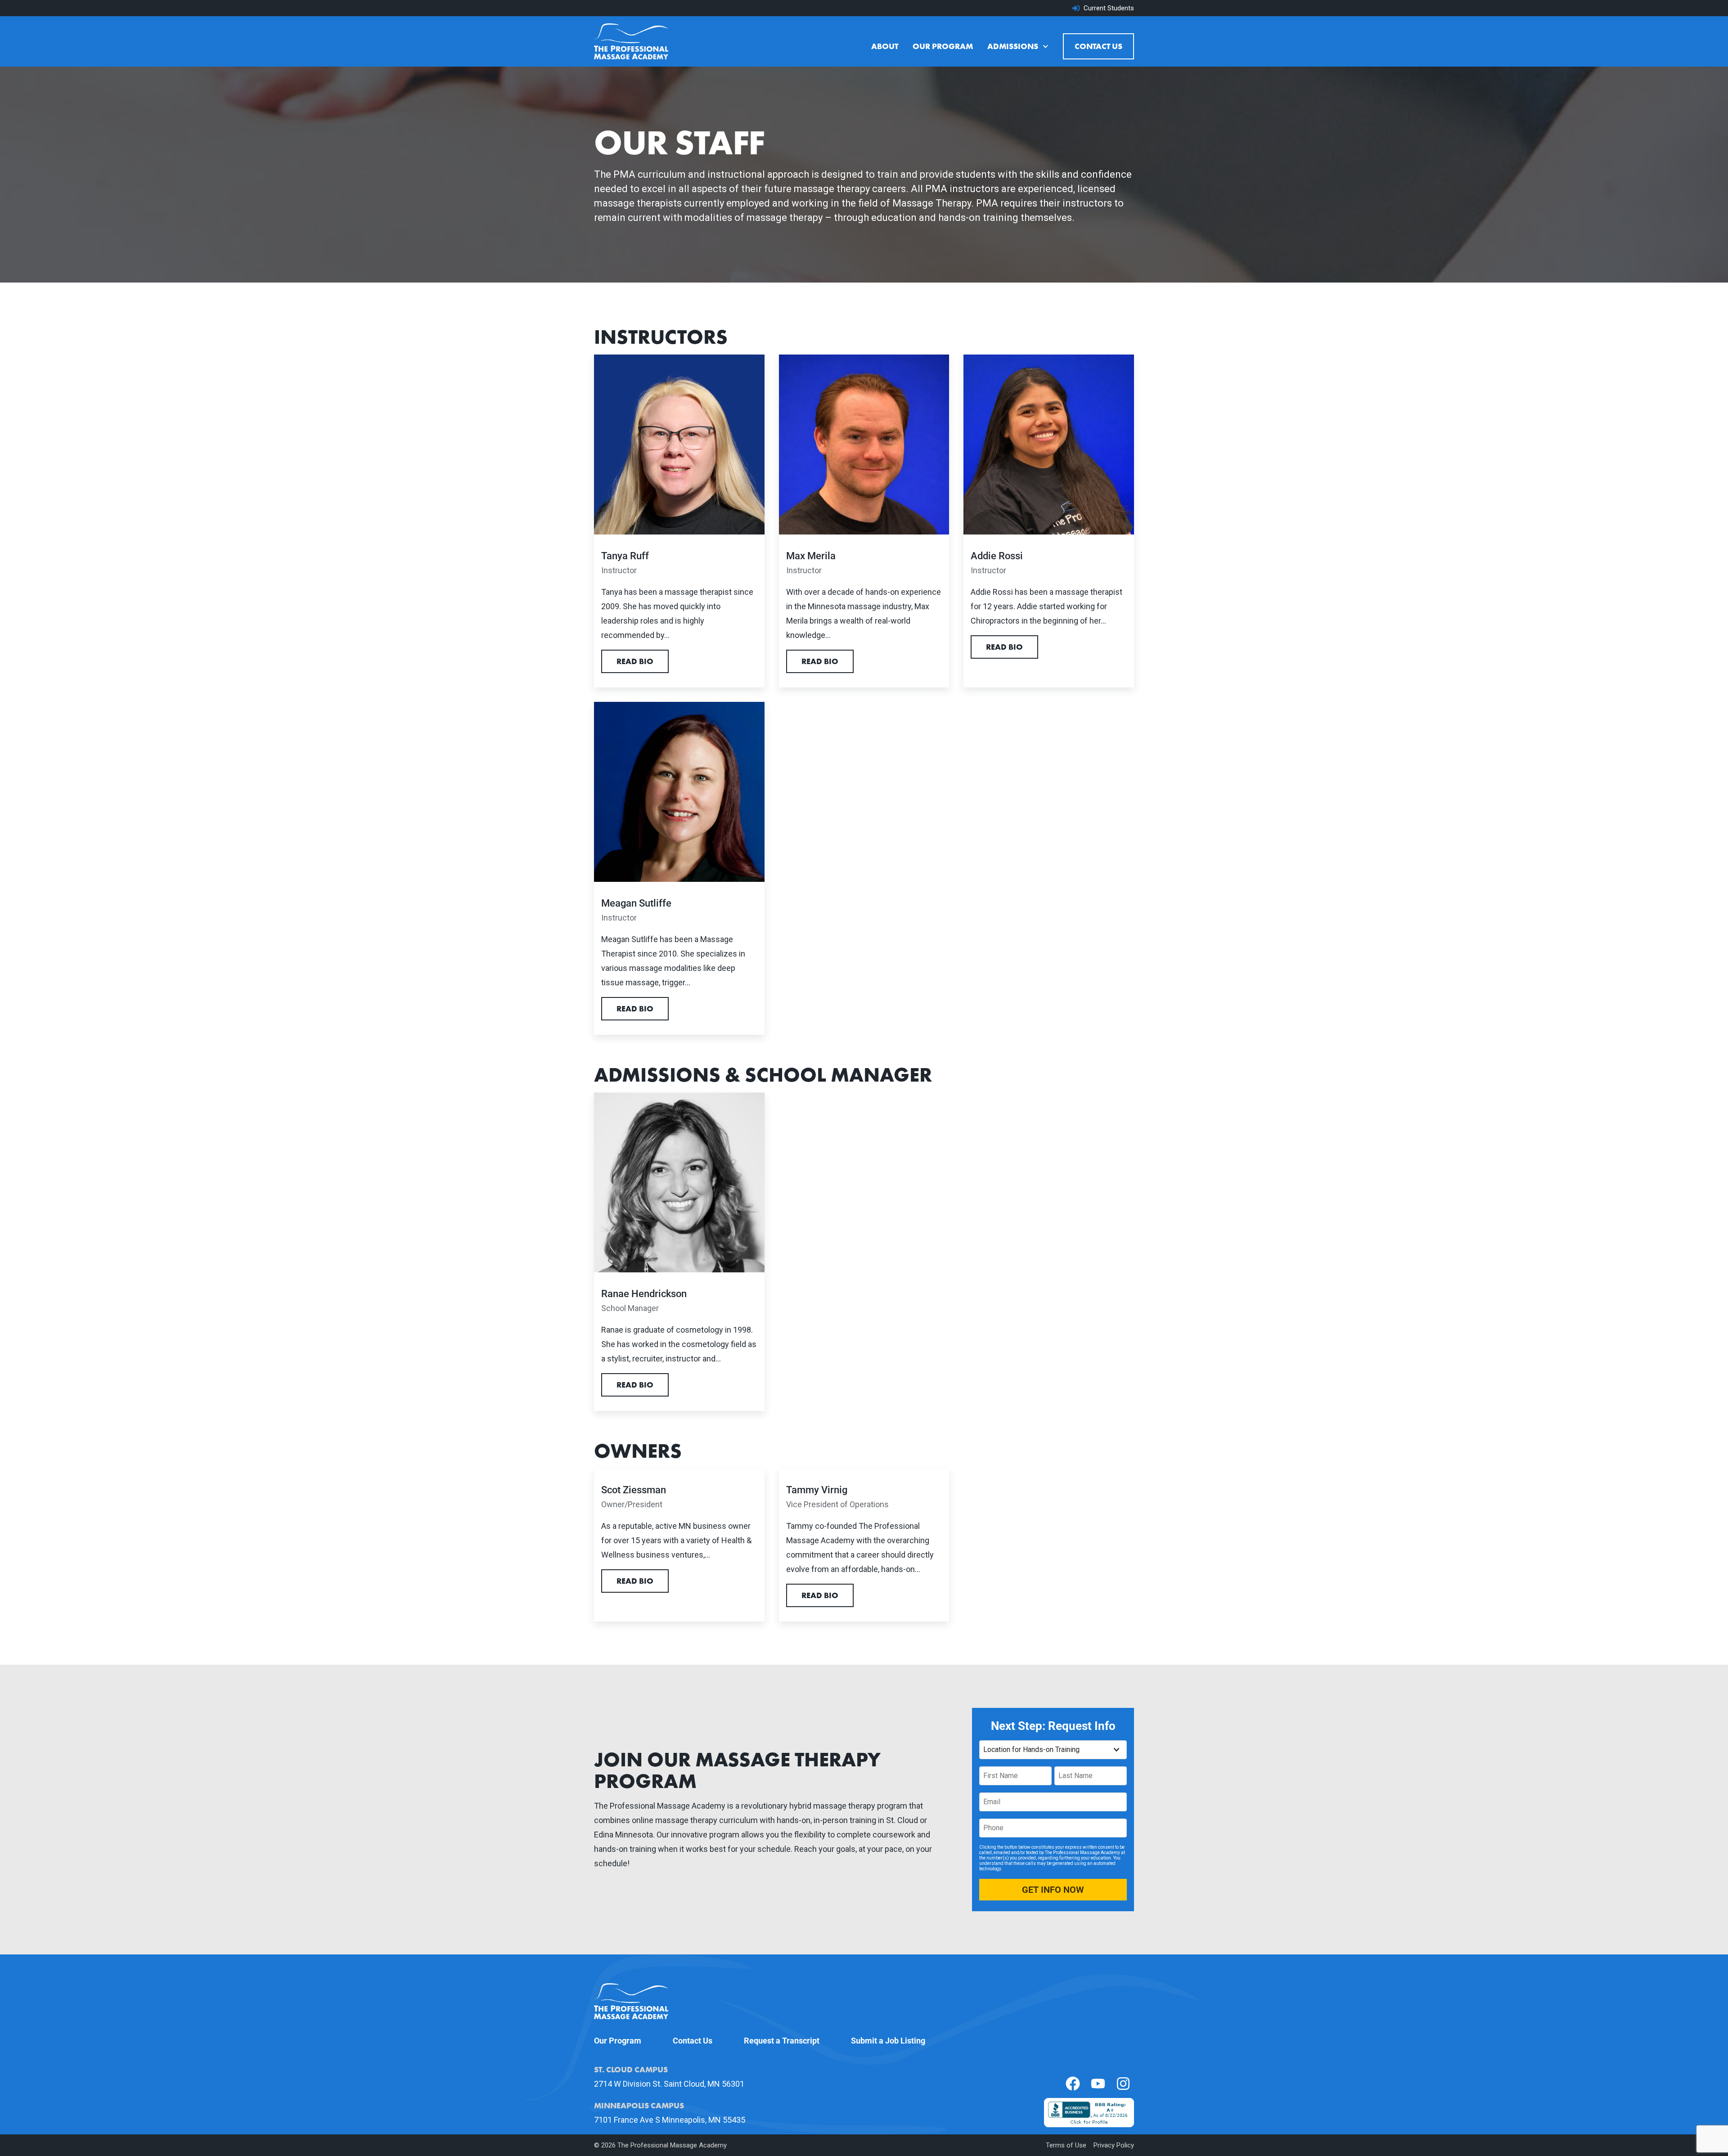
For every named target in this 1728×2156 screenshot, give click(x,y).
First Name (994, 1771)
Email (988, 1797)
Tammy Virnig (817, 1490)
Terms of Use (1066, 2145)
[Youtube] (1098, 2084)
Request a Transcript (782, 2041)
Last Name (1069, 1771)
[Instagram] (1123, 2084)
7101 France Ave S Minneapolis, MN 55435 (670, 2120)
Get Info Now (1053, 1890)
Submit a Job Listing (888, 2041)
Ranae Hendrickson (644, 1294)
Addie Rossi (997, 556)
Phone (989, 1823)
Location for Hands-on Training (1014, 1745)
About (885, 46)
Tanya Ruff (625, 556)
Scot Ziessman (634, 1490)
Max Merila (811, 556)
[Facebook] (1073, 2084)
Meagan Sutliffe (636, 903)
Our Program (943, 46)
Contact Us (1098, 46)
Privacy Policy (1114, 2145)
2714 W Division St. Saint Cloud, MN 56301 (669, 2084)
